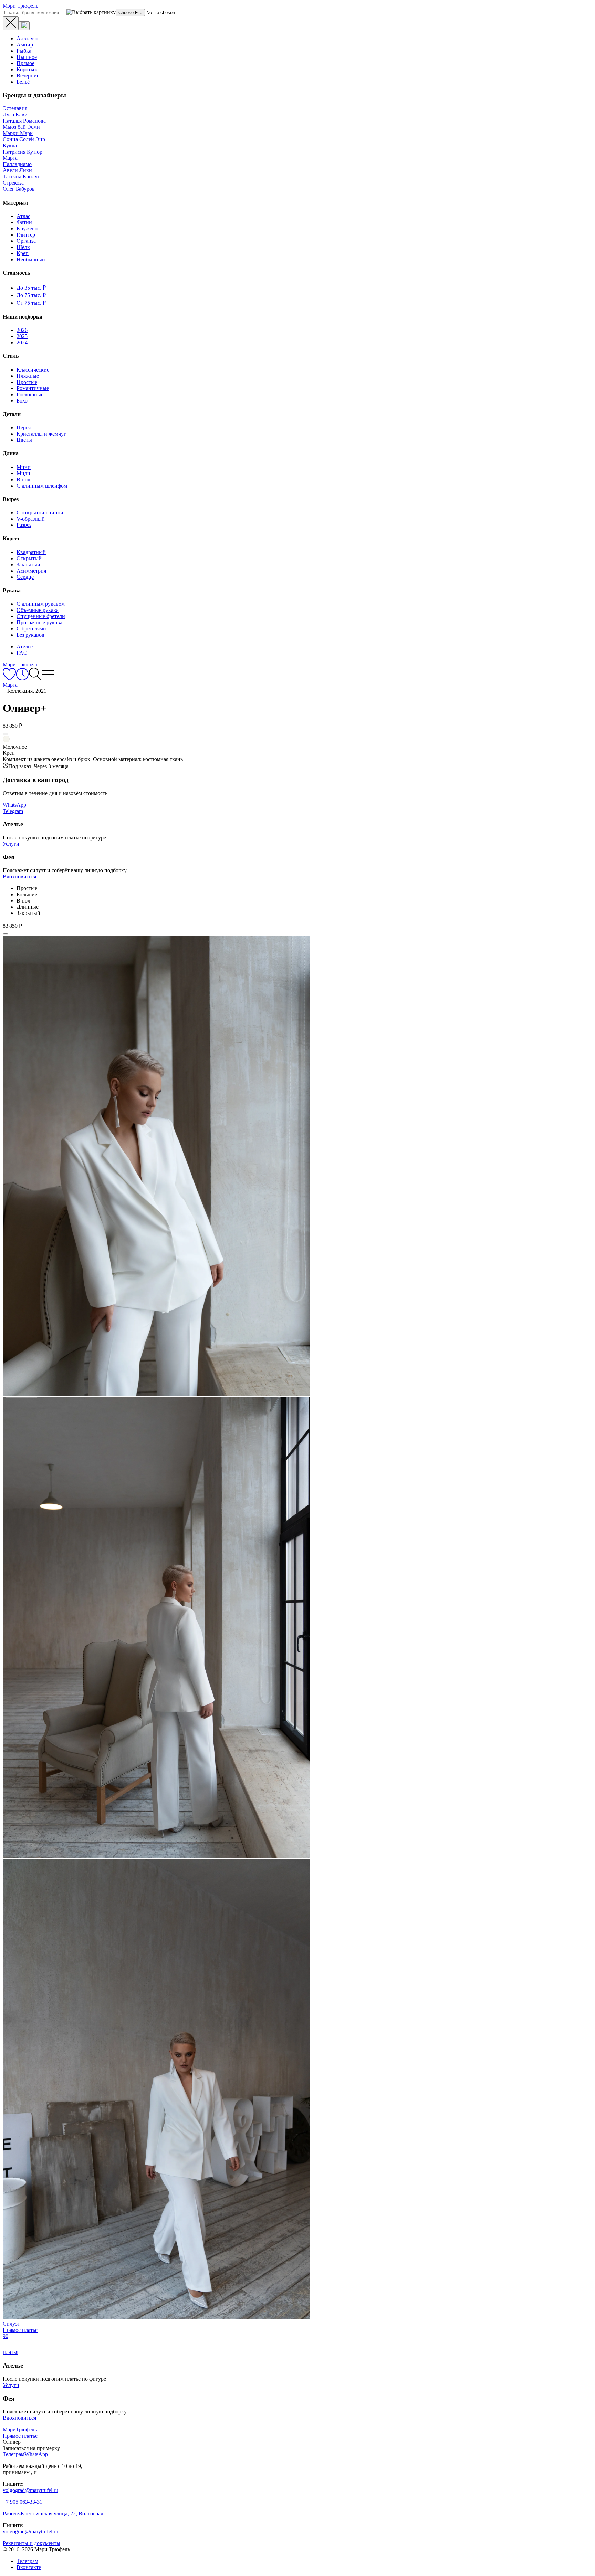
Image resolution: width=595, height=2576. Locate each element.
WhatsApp (14, 805)
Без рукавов (30, 635)
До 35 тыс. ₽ (31, 288)
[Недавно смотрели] (22, 679)
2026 (22, 330)
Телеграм (27, 2561)
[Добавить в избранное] (6, 734)
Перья (24, 427)
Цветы (24, 440)
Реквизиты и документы (32, 2543)
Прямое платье (20, 2436)
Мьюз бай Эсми (21, 127)
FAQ (22, 653)
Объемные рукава (38, 610)
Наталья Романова (24, 121)
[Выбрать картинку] (24, 26)
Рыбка (24, 51)
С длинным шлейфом (42, 486)
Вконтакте (29, 2567)
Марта (10, 158)
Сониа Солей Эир (24, 139)
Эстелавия (15, 108)
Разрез (24, 525)
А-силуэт (27, 38)
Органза (26, 241)
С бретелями (31, 629)
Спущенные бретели (41, 616)
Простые (27, 382)
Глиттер (26, 235)
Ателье (25, 646)
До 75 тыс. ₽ (31, 295)
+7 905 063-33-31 (23, 2502)
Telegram (13, 811)
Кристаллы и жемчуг (41, 434)
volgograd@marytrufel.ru (30, 2490)
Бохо (22, 401)
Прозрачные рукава (39, 622)
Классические (33, 370)
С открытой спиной (40, 513)
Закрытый (28, 565)
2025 (22, 336)
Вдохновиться (19, 877)
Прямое (25, 63)
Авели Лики (17, 170)
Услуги (11, 844)
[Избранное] (9, 679)
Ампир (25, 45)
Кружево (27, 228)
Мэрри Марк (18, 133)
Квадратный (31, 552)
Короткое (27, 69)
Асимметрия (31, 571)
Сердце (25, 577)
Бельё (23, 82)
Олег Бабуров (19, 189)
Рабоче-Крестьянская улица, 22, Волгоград (53, 2514)
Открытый (29, 558)
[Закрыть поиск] (11, 23)
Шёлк (23, 247)
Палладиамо (17, 164)
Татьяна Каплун (22, 176)
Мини (24, 467)
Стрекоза (13, 183)
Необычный (31, 259)
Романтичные (33, 388)
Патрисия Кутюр (23, 152)
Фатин (24, 222)
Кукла (10, 145)
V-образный (31, 519)
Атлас (23, 216)
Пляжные (28, 376)
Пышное (27, 57)
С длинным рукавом (41, 604)
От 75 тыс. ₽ (31, 303)
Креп (23, 253)
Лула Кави (15, 114)
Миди (23, 473)
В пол (23, 479)
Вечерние (28, 76)
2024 (22, 342)
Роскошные (30, 394)
